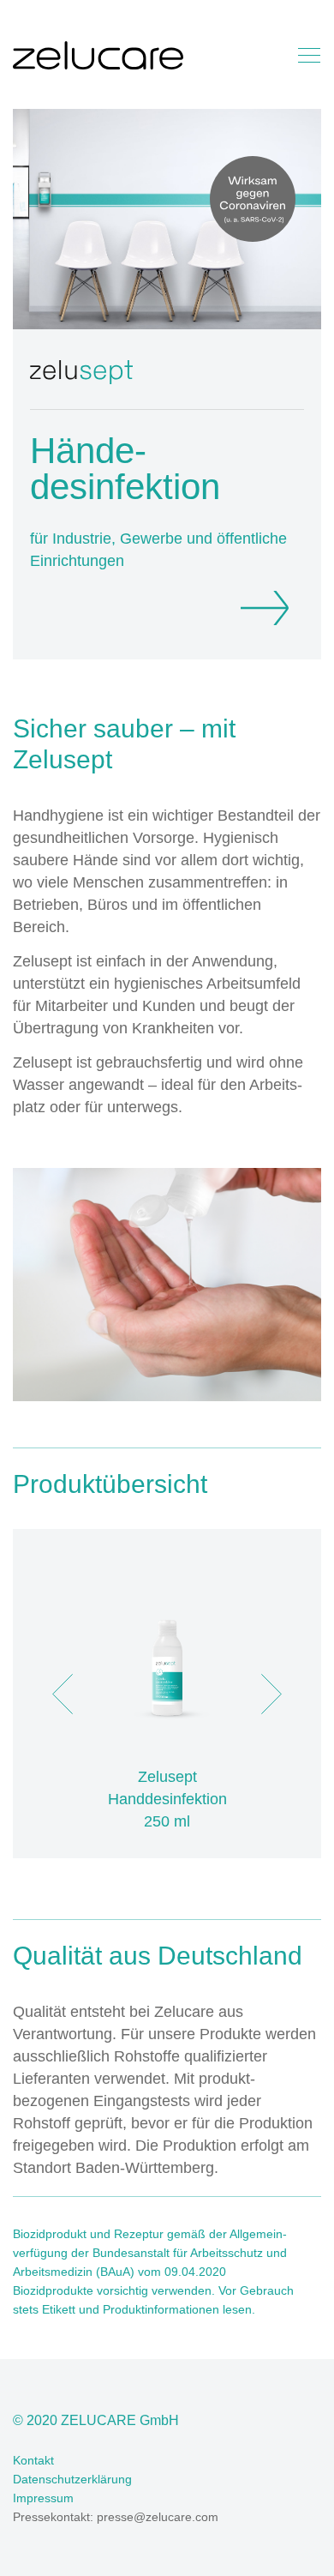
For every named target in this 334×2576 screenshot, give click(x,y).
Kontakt (33, 2460)
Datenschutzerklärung (72, 2479)
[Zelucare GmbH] (98, 58)
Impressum (43, 2498)
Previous (63, 1694)
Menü (310, 55)
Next (271, 1694)
